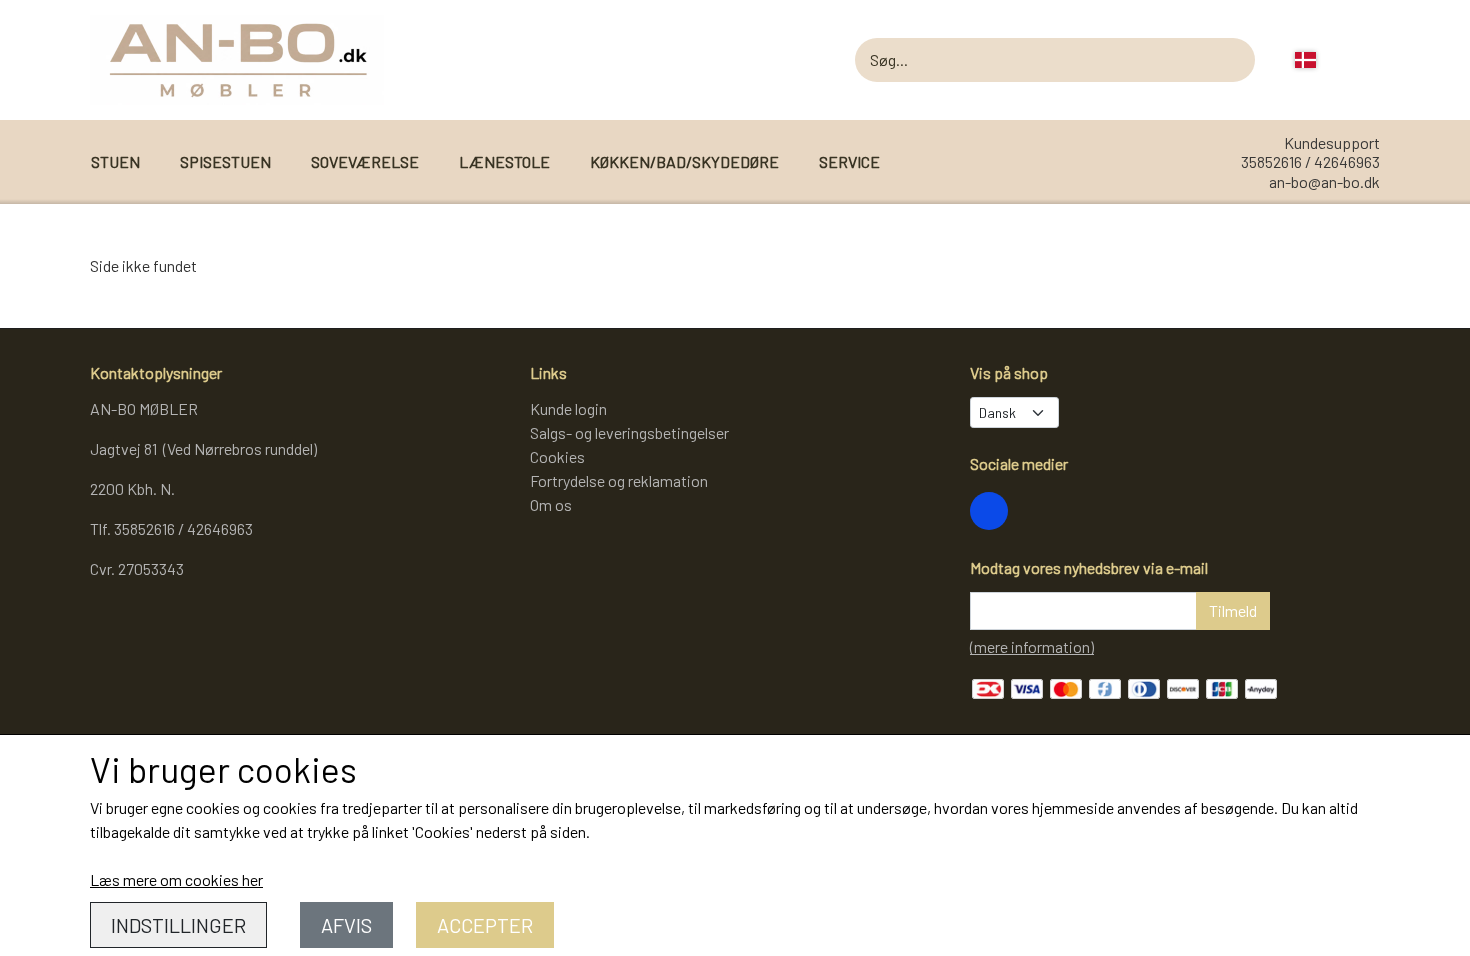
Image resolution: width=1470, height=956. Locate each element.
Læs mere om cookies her (176, 879)
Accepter (485, 925)
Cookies (557, 456)
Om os (551, 504)
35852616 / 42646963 (1310, 161)
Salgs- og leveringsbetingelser (629, 432)
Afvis (346, 925)
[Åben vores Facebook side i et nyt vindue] (989, 511)
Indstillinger (178, 925)
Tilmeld (1233, 610)
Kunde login (568, 408)
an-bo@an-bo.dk (1324, 181)
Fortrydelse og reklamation (619, 480)
